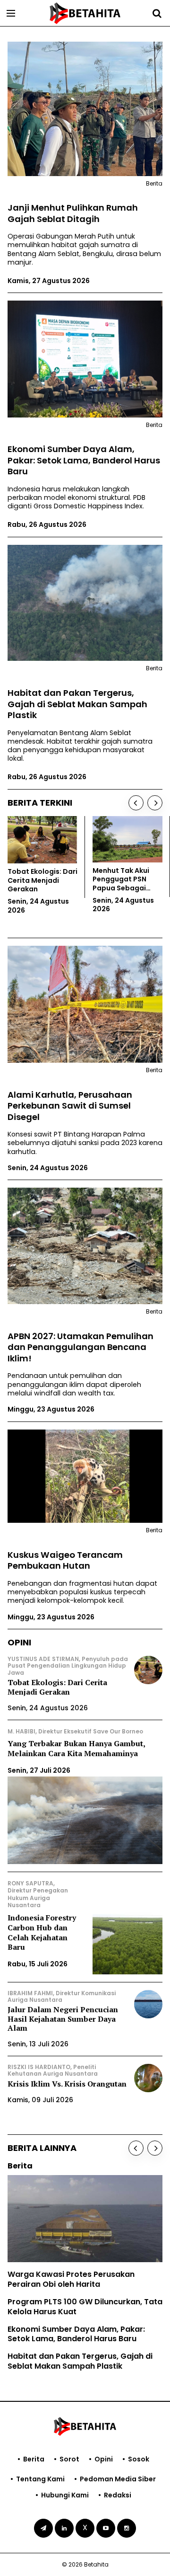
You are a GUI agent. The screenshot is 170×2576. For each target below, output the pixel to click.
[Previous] (136, 803)
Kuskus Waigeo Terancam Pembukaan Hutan (65, 1560)
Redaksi (118, 2495)
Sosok (139, 2459)
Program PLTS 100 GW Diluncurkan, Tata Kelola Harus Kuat (85, 2307)
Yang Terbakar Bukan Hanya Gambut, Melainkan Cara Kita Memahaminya (76, 1748)
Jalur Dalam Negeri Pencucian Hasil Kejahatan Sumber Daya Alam (63, 2018)
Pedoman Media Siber (118, 2479)
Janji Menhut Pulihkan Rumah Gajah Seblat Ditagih (73, 213)
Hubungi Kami (65, 2495)
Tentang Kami (40, 2479)
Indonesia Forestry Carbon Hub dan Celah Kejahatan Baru (42, 1932)
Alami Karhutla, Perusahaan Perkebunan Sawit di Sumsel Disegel (70, 1106)
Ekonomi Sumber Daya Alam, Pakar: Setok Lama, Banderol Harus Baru (84, 460)
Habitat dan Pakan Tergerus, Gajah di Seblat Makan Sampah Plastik (77, 704)
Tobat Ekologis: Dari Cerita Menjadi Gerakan (57, 1687)
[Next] (155, 803)
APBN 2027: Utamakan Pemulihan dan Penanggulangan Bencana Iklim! (81, 1347)
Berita (34, 2459)
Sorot (69, 2459)
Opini (104, 2459)
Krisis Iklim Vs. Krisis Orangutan (67, 2084)
